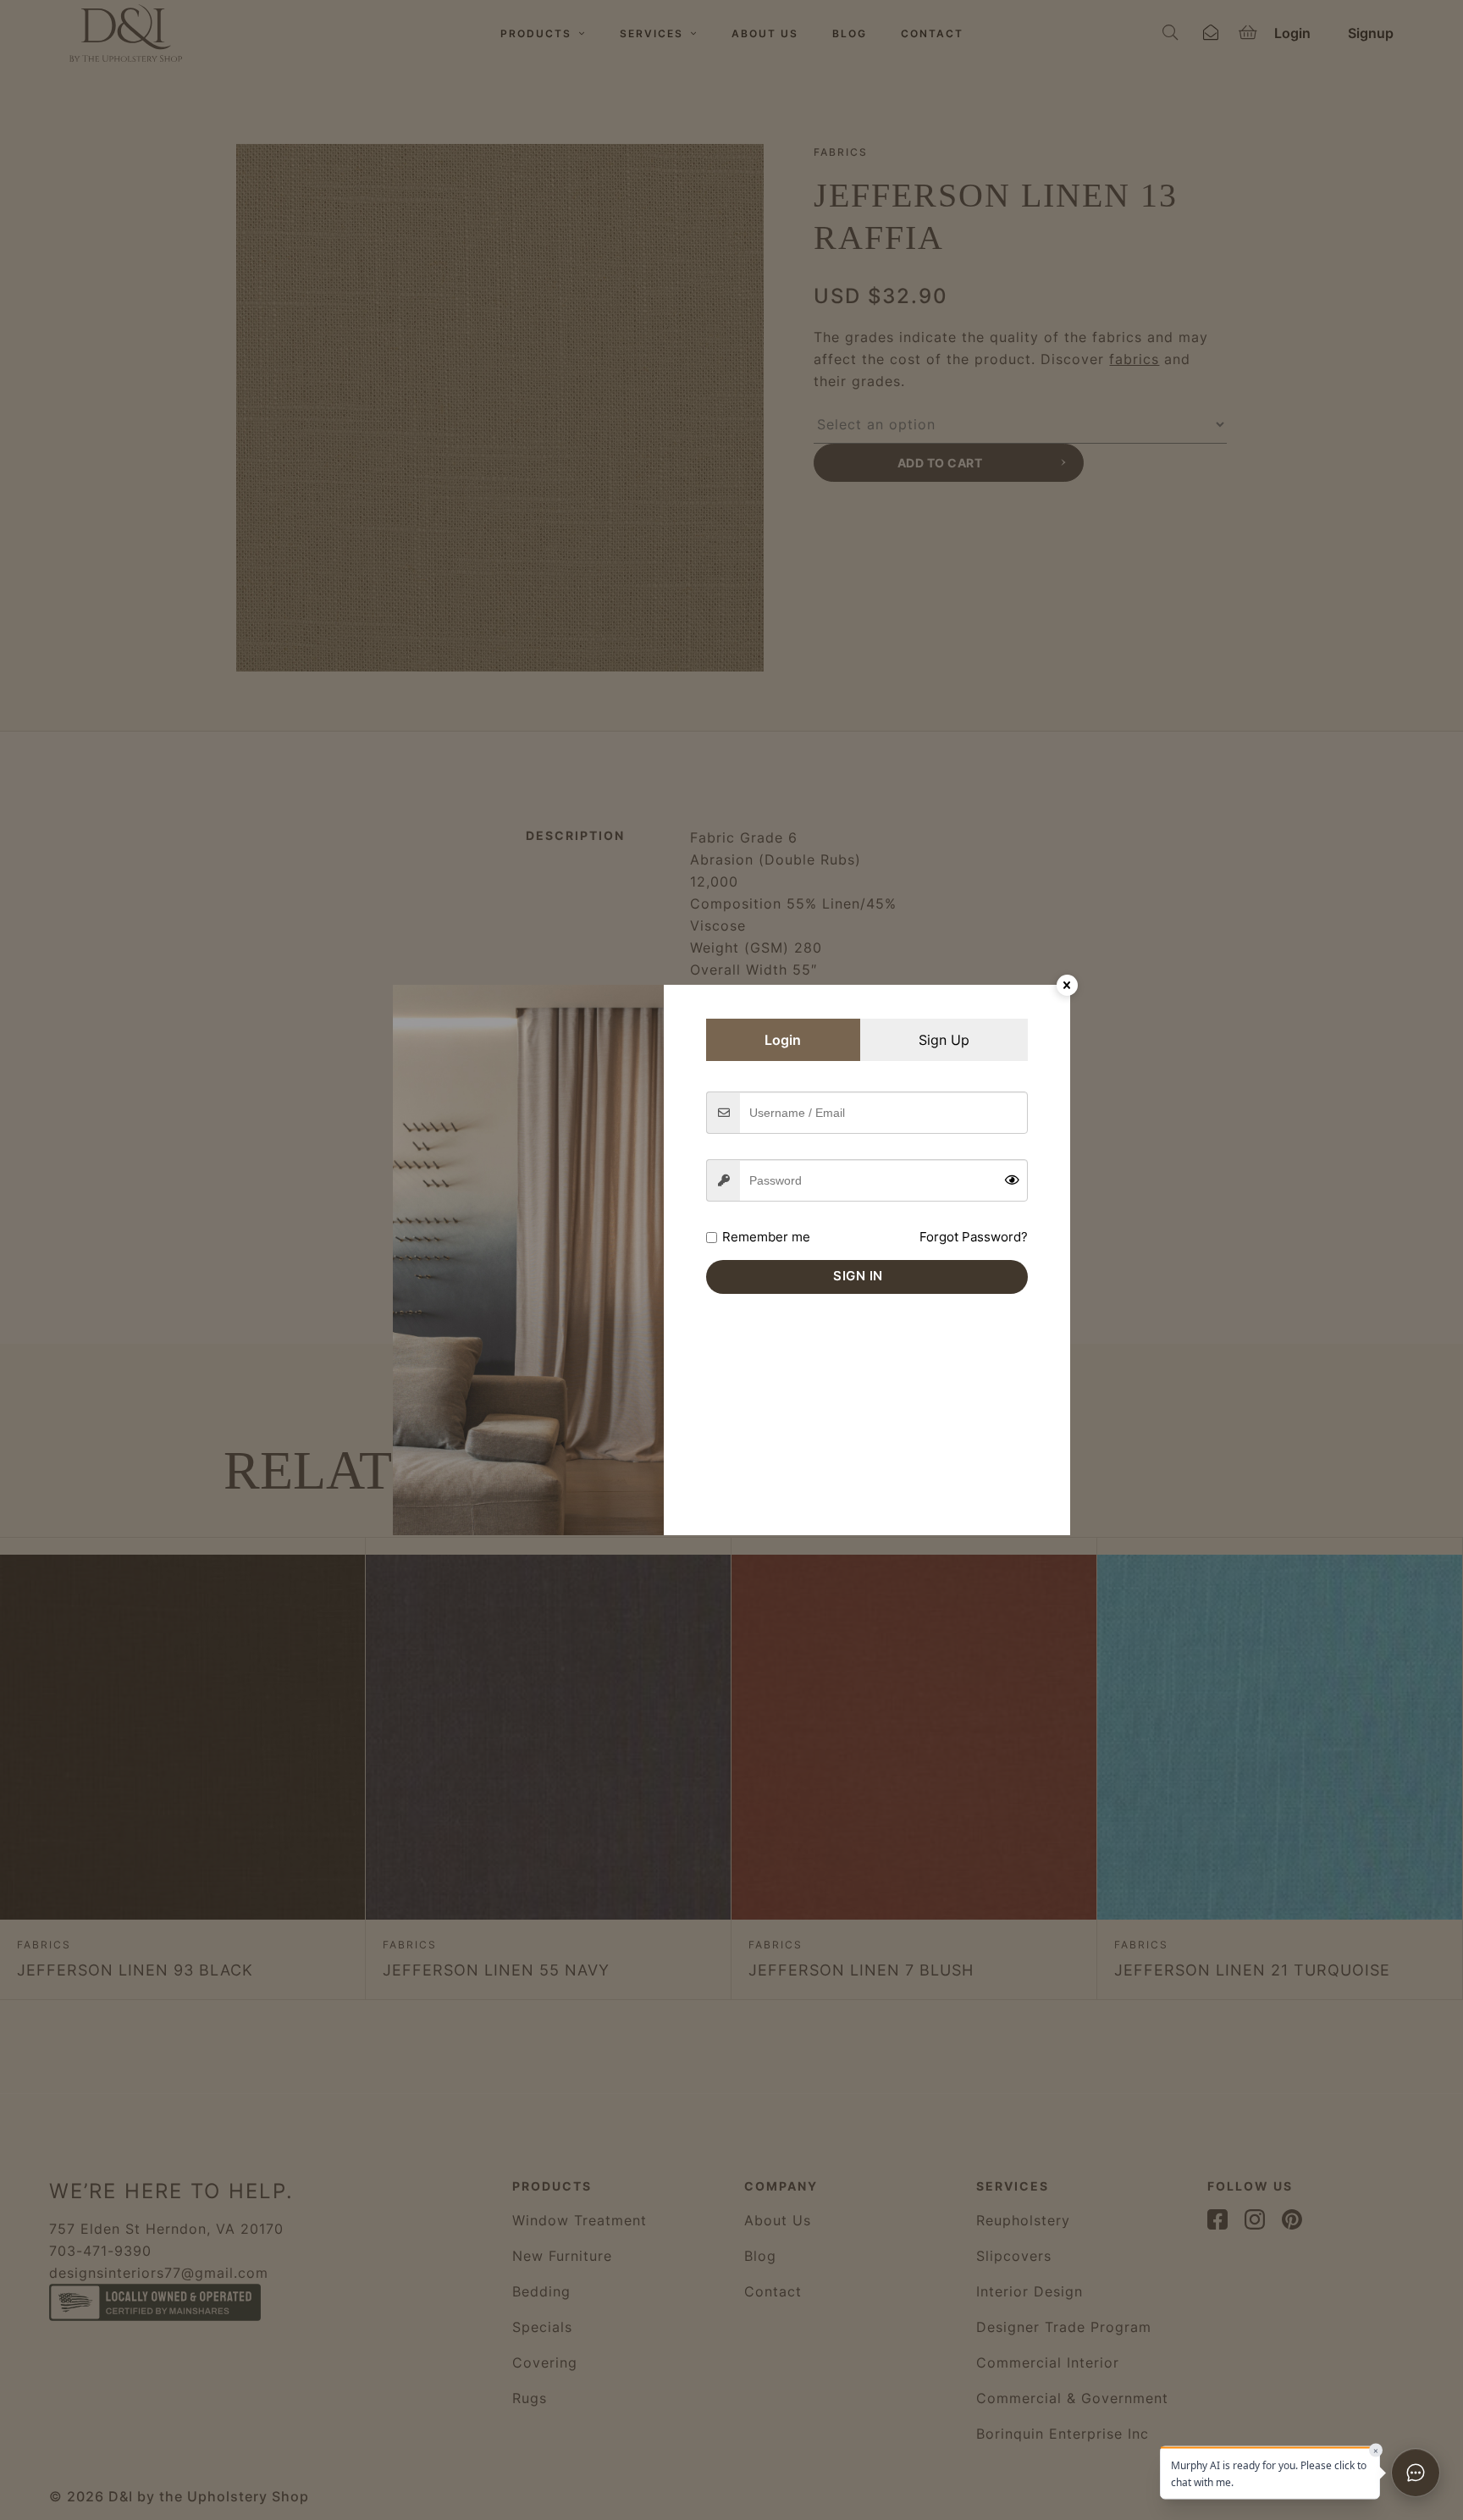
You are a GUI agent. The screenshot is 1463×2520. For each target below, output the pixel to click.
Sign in (858, 1276)
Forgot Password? (974, 1237)
